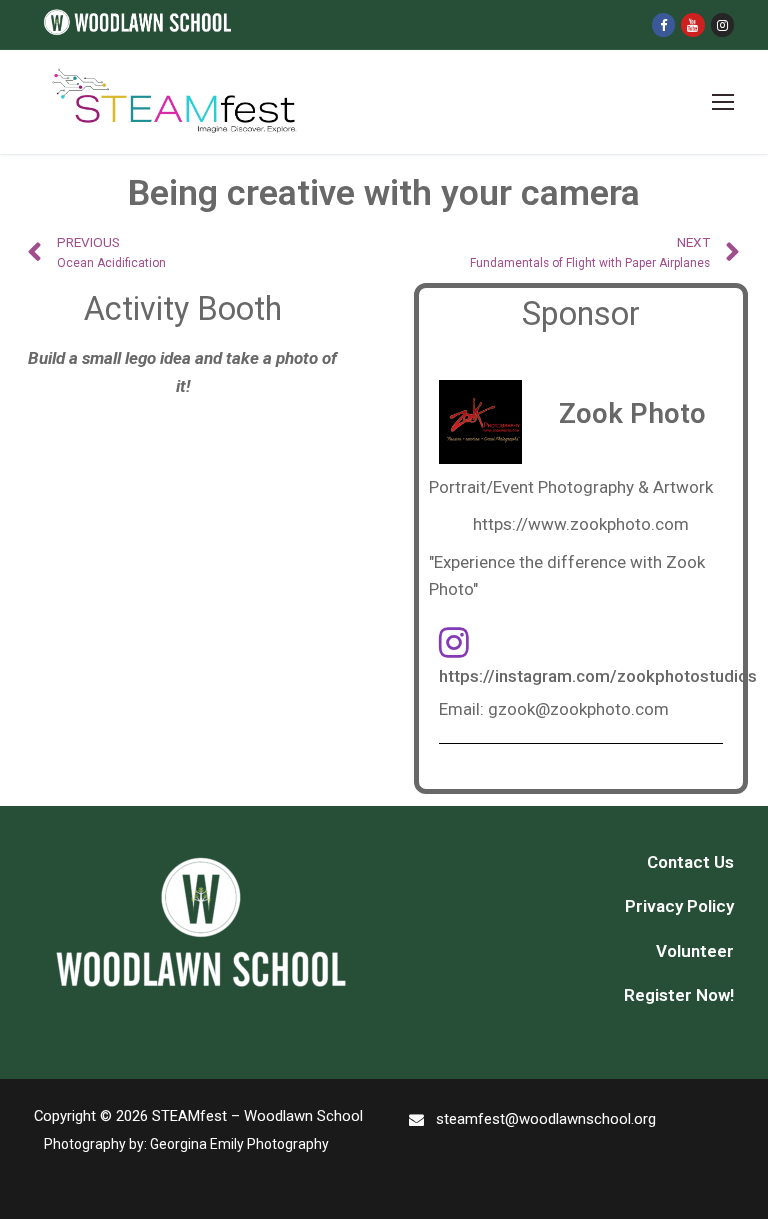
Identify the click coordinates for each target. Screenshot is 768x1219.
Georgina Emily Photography (239, 1144)
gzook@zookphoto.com (578, 709)
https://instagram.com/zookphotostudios (598, 676)
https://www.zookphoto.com (581, 524)
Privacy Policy (679, 906)
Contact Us (690, 862)
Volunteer (695, 951)
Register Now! (679, 995)
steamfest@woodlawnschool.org (546, 1119)
